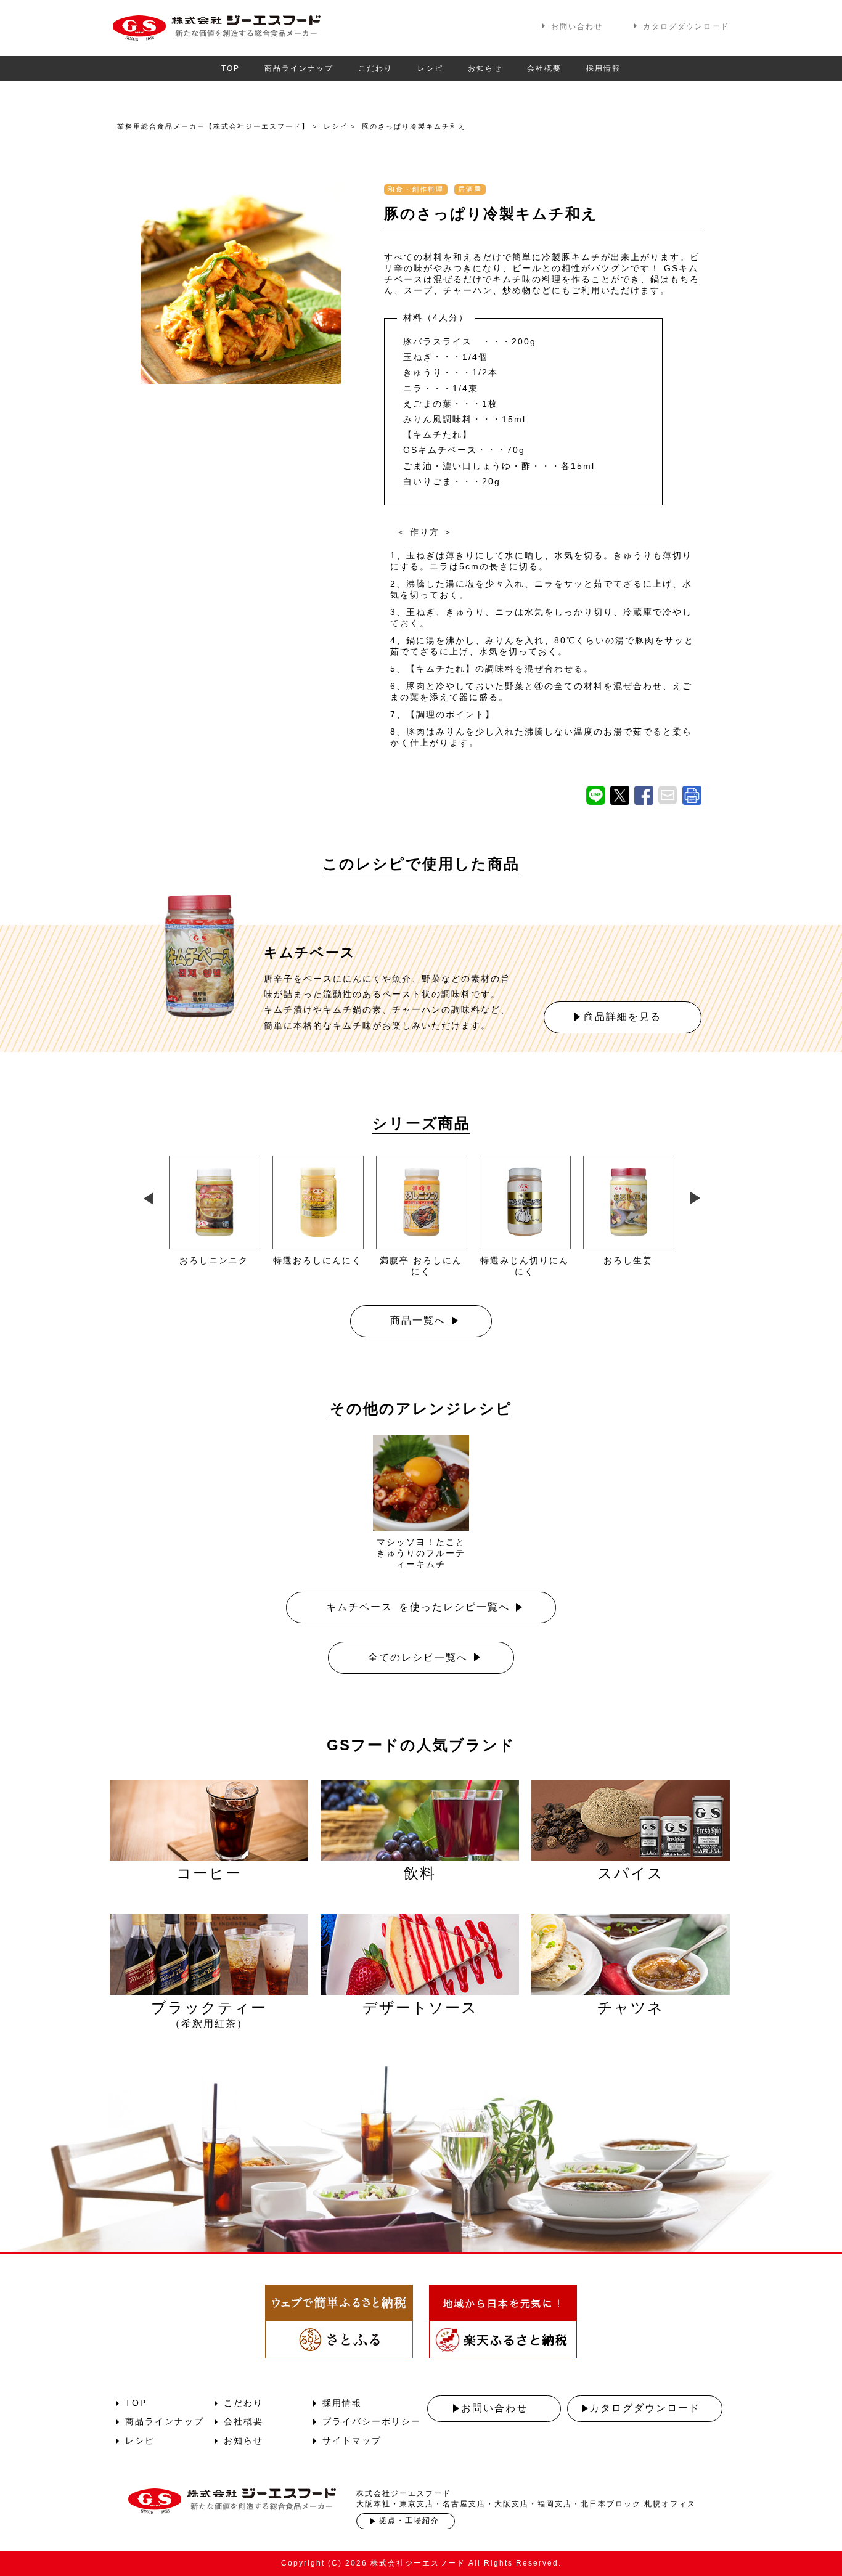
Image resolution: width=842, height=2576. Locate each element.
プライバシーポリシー (372, 2421)
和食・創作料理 (416, 189)
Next (695, 1196)
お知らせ (485, 68)
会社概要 (544, 68)
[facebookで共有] (644, 795)
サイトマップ (352, 2440)
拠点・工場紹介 (409, 2521)
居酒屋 (470, 189)
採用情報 (603, 68)
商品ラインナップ (299, 68)
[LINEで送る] (596, 795)
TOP (231, 68)
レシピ (430, 68)
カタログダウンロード (686, 26)
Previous (147, 1196)
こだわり (375, 68)
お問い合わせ (577, 26)
